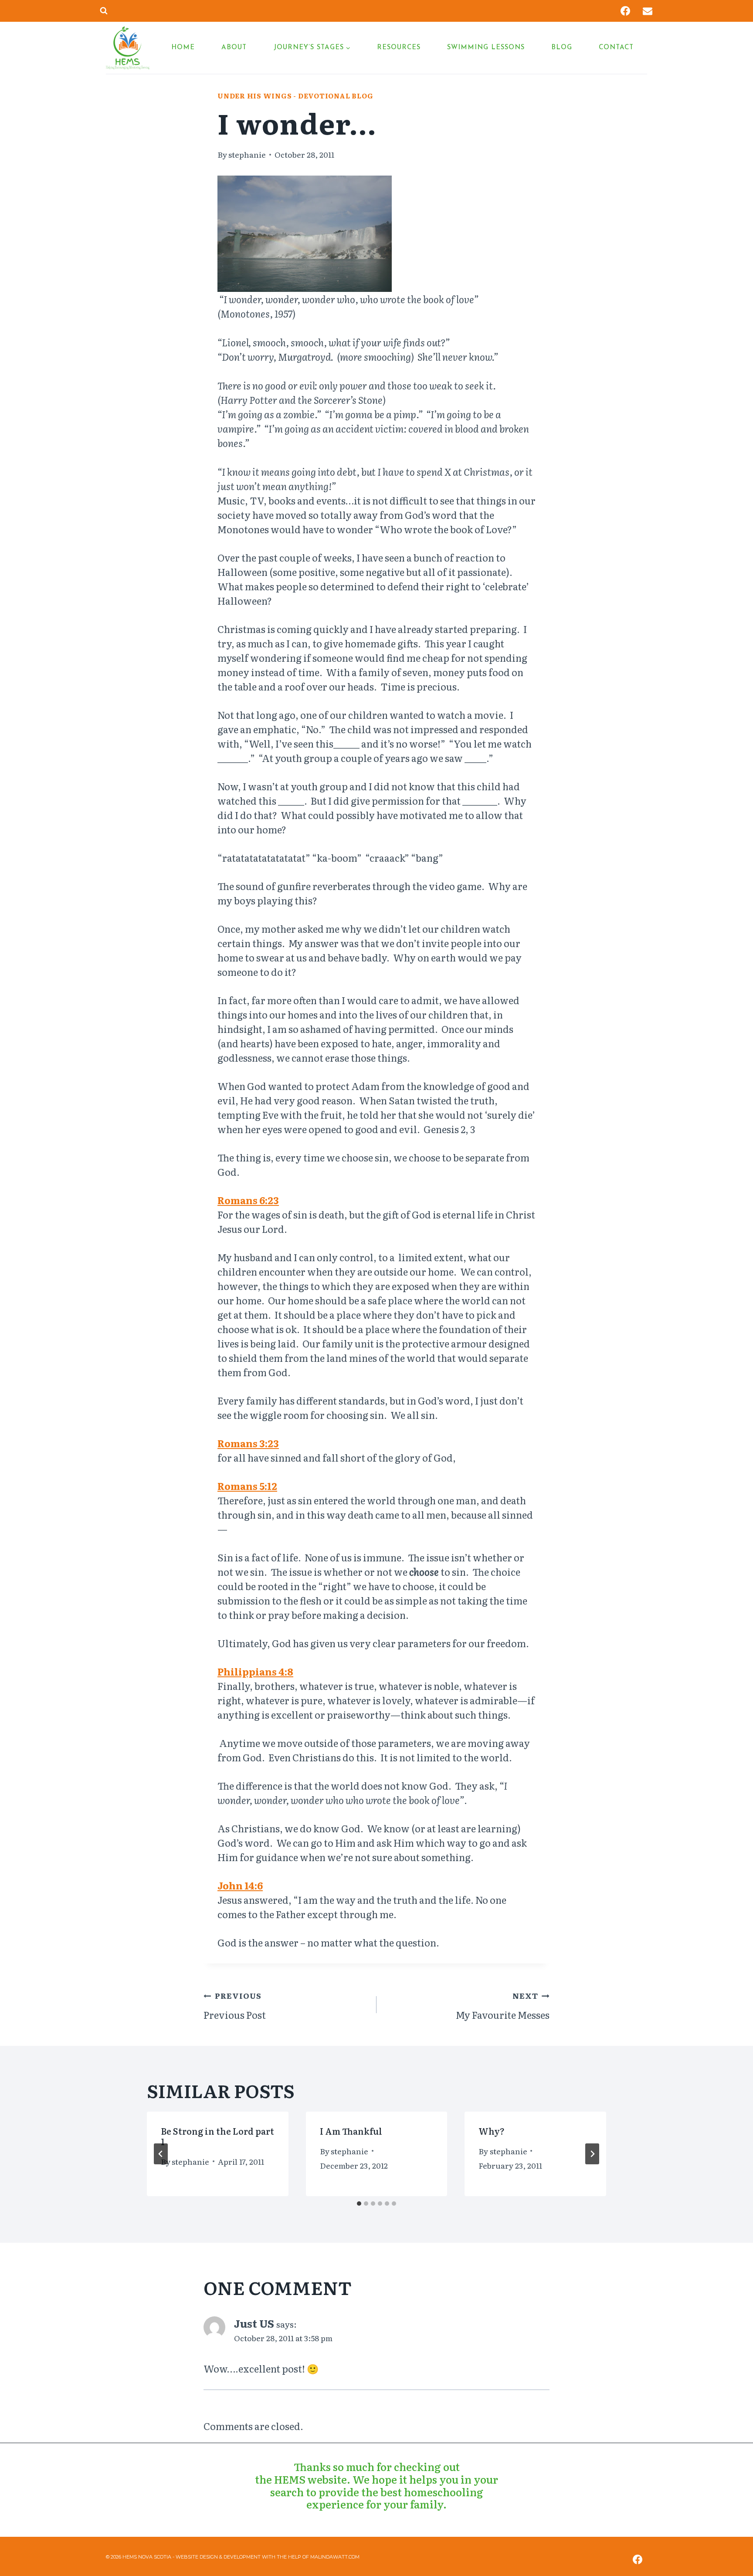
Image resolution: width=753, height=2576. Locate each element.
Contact (616, 48)
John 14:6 (240, 1885)
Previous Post (235, 2006)
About (234, 48)
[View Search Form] (104, 11)
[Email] (648, 11)
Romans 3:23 (248, 1443)
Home (183, 48)
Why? (492, 2131)
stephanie (247, 154)
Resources (399, 48)
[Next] (592, 2154)
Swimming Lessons (486, 48)
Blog (562, 48)
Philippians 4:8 (255, 1671)
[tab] (359, 2204)
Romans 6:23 (248, 1200)
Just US (254, 2323)
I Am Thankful (351, 2131)
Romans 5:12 (247, 1486)
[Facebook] (625, 11)
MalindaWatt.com (335, 2557)
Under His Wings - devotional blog (295, 96)
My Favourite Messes (503, 2006)
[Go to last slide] (161, 2154)
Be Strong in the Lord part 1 (217, 2136)
